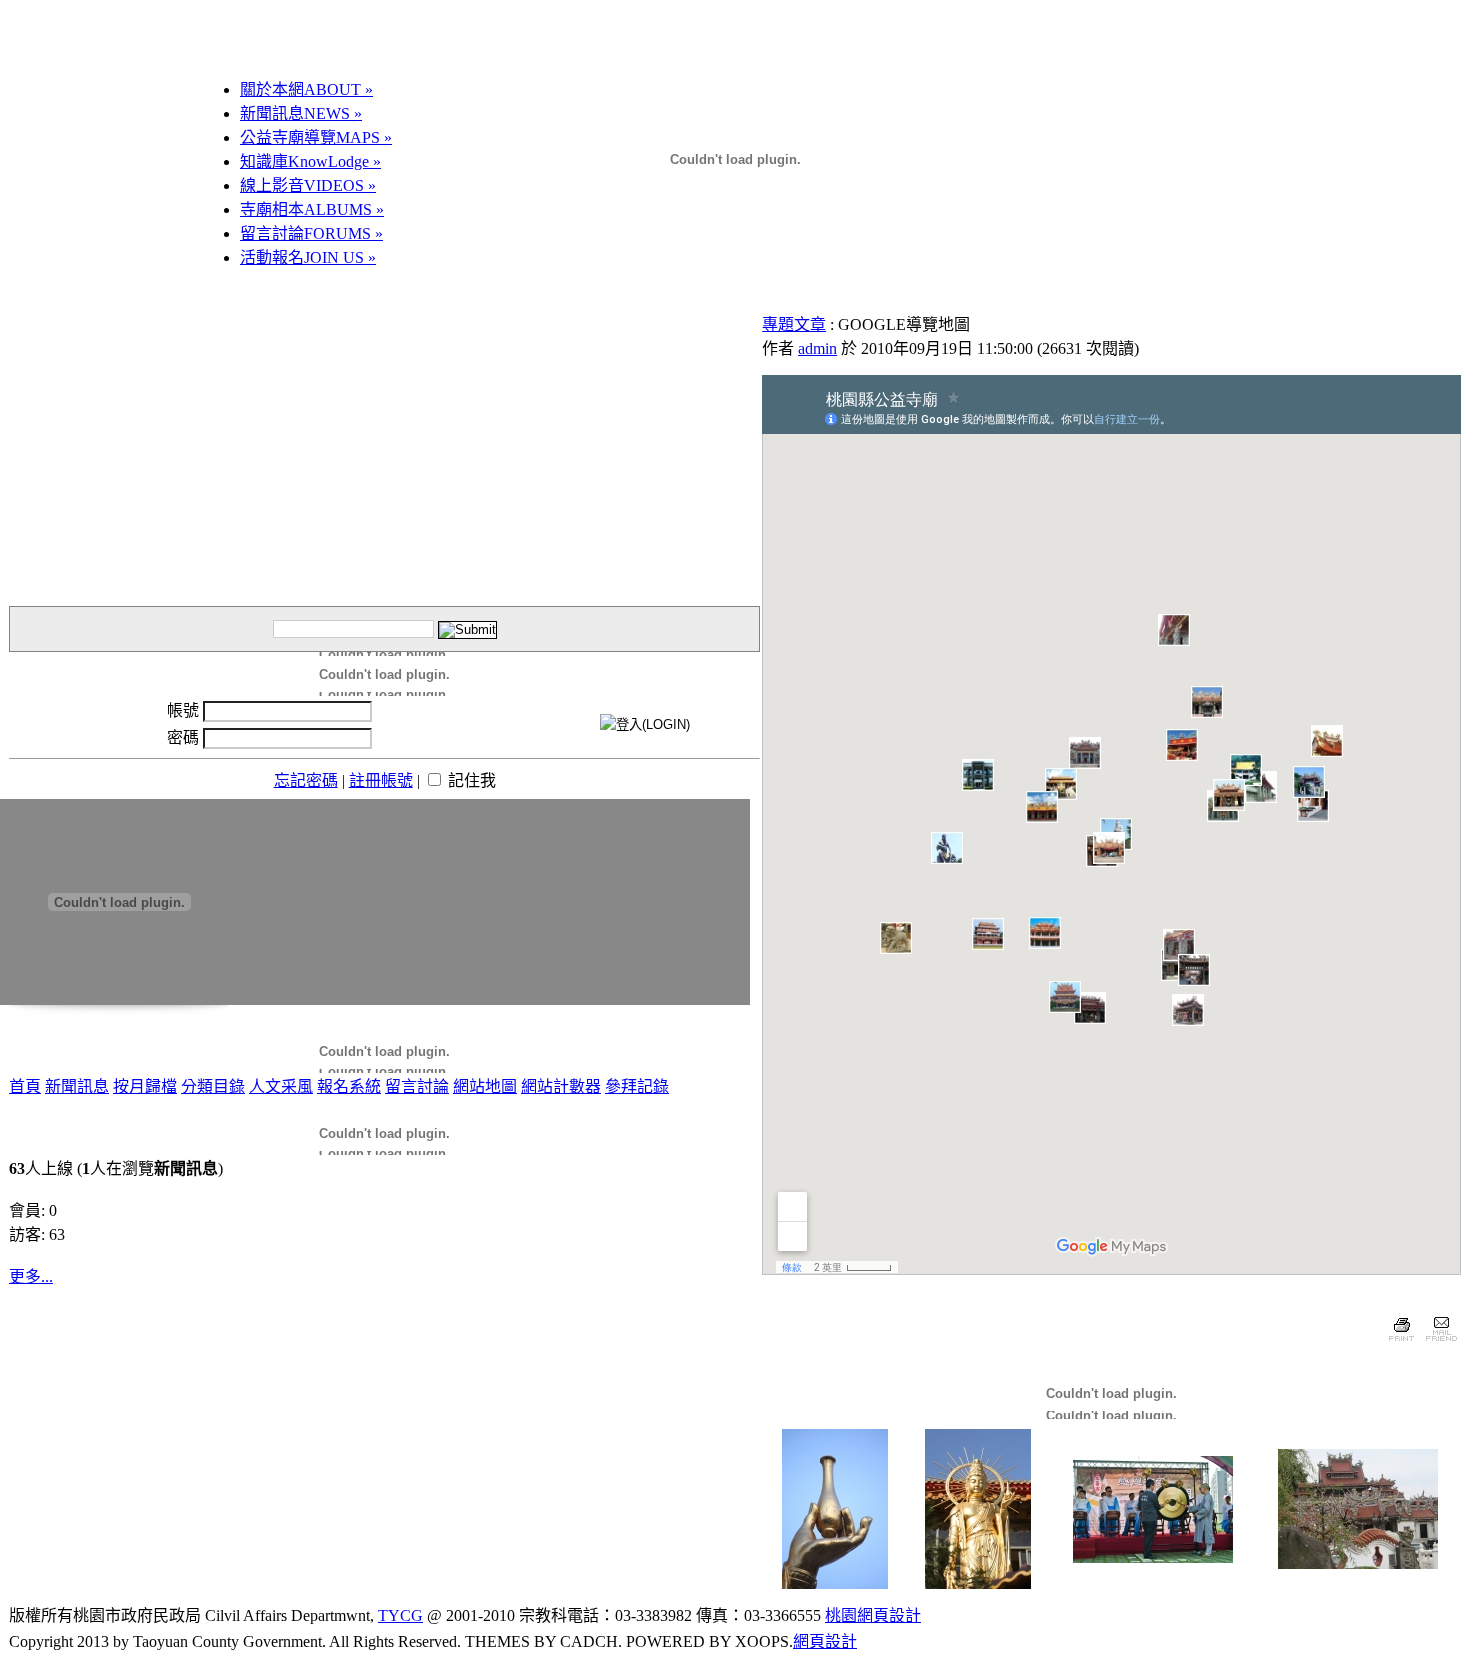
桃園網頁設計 (873, 1615)
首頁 (25, 1086)
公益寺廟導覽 (316, 137)
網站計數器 (561, 1086)
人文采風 (281, 1086)
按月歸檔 (145, 1086)
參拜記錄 (637, 1086)
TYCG (400, 1615)
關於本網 (306, 89)
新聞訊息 (77, 1086)
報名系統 (349, 1086)
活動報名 (308, 257)
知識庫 (310, 161)
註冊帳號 (381, 780)
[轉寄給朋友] (1440, 1343)
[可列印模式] (1401, 1343)
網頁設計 (825, 1641)
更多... (31, 1276)
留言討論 (311, 233)
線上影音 (308, 185)
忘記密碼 (306, 780)
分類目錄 (213, 1086)
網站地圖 (485, 1086)
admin (817, 348)
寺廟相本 (312, 209)
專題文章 (794, 324)
